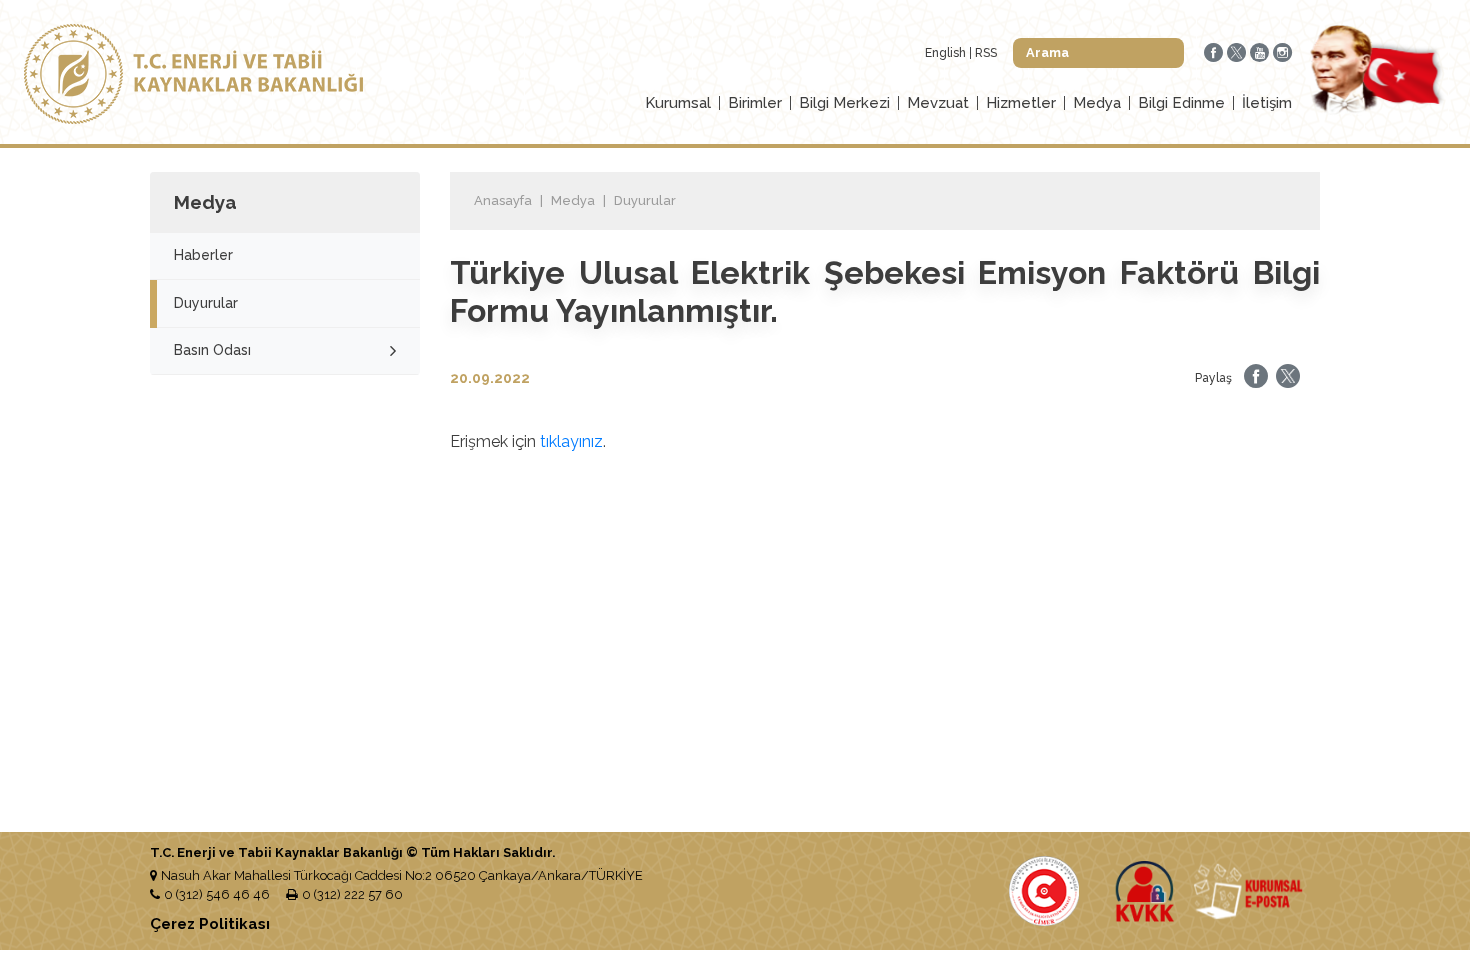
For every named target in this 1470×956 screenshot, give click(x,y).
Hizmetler (1021, 103)
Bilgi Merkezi (844, 103)
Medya (1097, 103)
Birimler (755, 103)
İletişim (1267, 103)
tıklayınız (571, 441)
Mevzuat (938, 103)
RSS (986, 53)
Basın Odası (212, 350)
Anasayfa (503, 200)
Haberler (203, 255)
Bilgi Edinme (1181, 103)
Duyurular (206, 303)
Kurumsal (678, 103)
